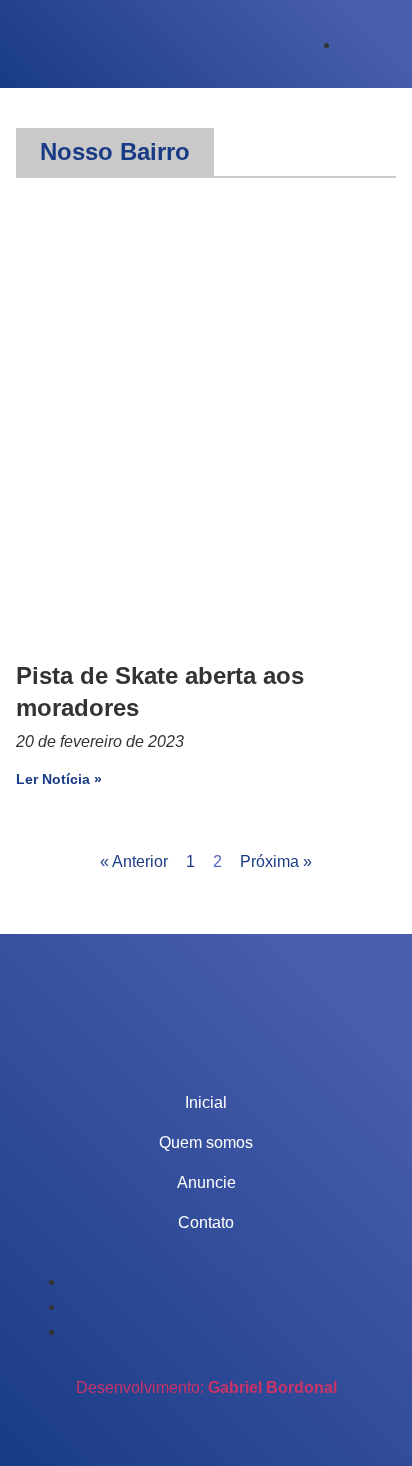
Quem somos (206, 1142)
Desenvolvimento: (206, 1387)
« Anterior (134, 861)
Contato (206, 1222)
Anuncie (206, 1182)
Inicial (206, 1102)
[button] (115, 152)
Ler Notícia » (59, 779)
